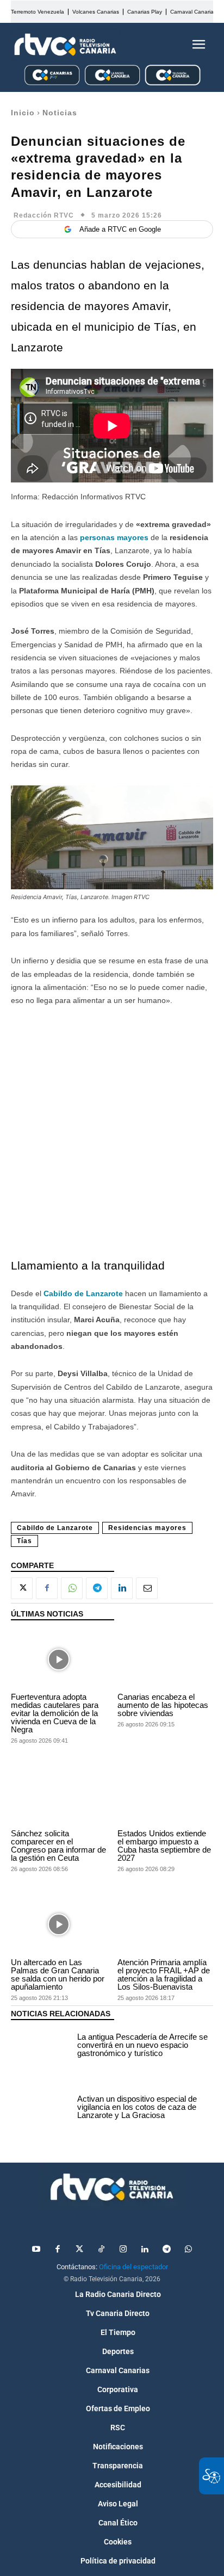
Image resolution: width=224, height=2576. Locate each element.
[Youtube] (36, 2250)
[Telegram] (97, 1588)
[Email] (147, 1588)
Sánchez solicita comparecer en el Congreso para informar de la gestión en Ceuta (58, 1846)
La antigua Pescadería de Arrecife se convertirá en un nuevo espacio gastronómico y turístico (142, 2045)
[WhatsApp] (72, 1588)
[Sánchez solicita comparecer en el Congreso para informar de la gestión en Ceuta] (59, 1796)
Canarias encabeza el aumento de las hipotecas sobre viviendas (163, 1705)
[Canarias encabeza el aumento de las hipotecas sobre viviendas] (165, 1659)
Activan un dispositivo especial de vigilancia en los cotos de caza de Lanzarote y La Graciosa (137, 2107)
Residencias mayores (147, 1528)
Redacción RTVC (44, 215)
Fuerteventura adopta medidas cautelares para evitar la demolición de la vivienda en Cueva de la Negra (55, 1713)
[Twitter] (79, 2250)
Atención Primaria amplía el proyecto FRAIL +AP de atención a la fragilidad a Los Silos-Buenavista (164, 1974)
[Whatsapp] (188, 2250)
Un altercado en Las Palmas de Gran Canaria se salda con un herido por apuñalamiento (58, 1974)
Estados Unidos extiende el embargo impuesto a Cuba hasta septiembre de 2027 (164, 1846)
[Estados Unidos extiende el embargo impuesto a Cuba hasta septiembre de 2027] (165, 1796)
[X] (22, 1588)
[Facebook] (47, 1588)
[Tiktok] (101, 2250)
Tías (24, 1541)
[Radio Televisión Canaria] (65, 45)
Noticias (60, 113)
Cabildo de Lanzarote (55, 1528)
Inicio (23, 113)
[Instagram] (123, 2250)
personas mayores (114, 537)
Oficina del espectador (133, 2267)
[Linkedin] (122, 1588)
